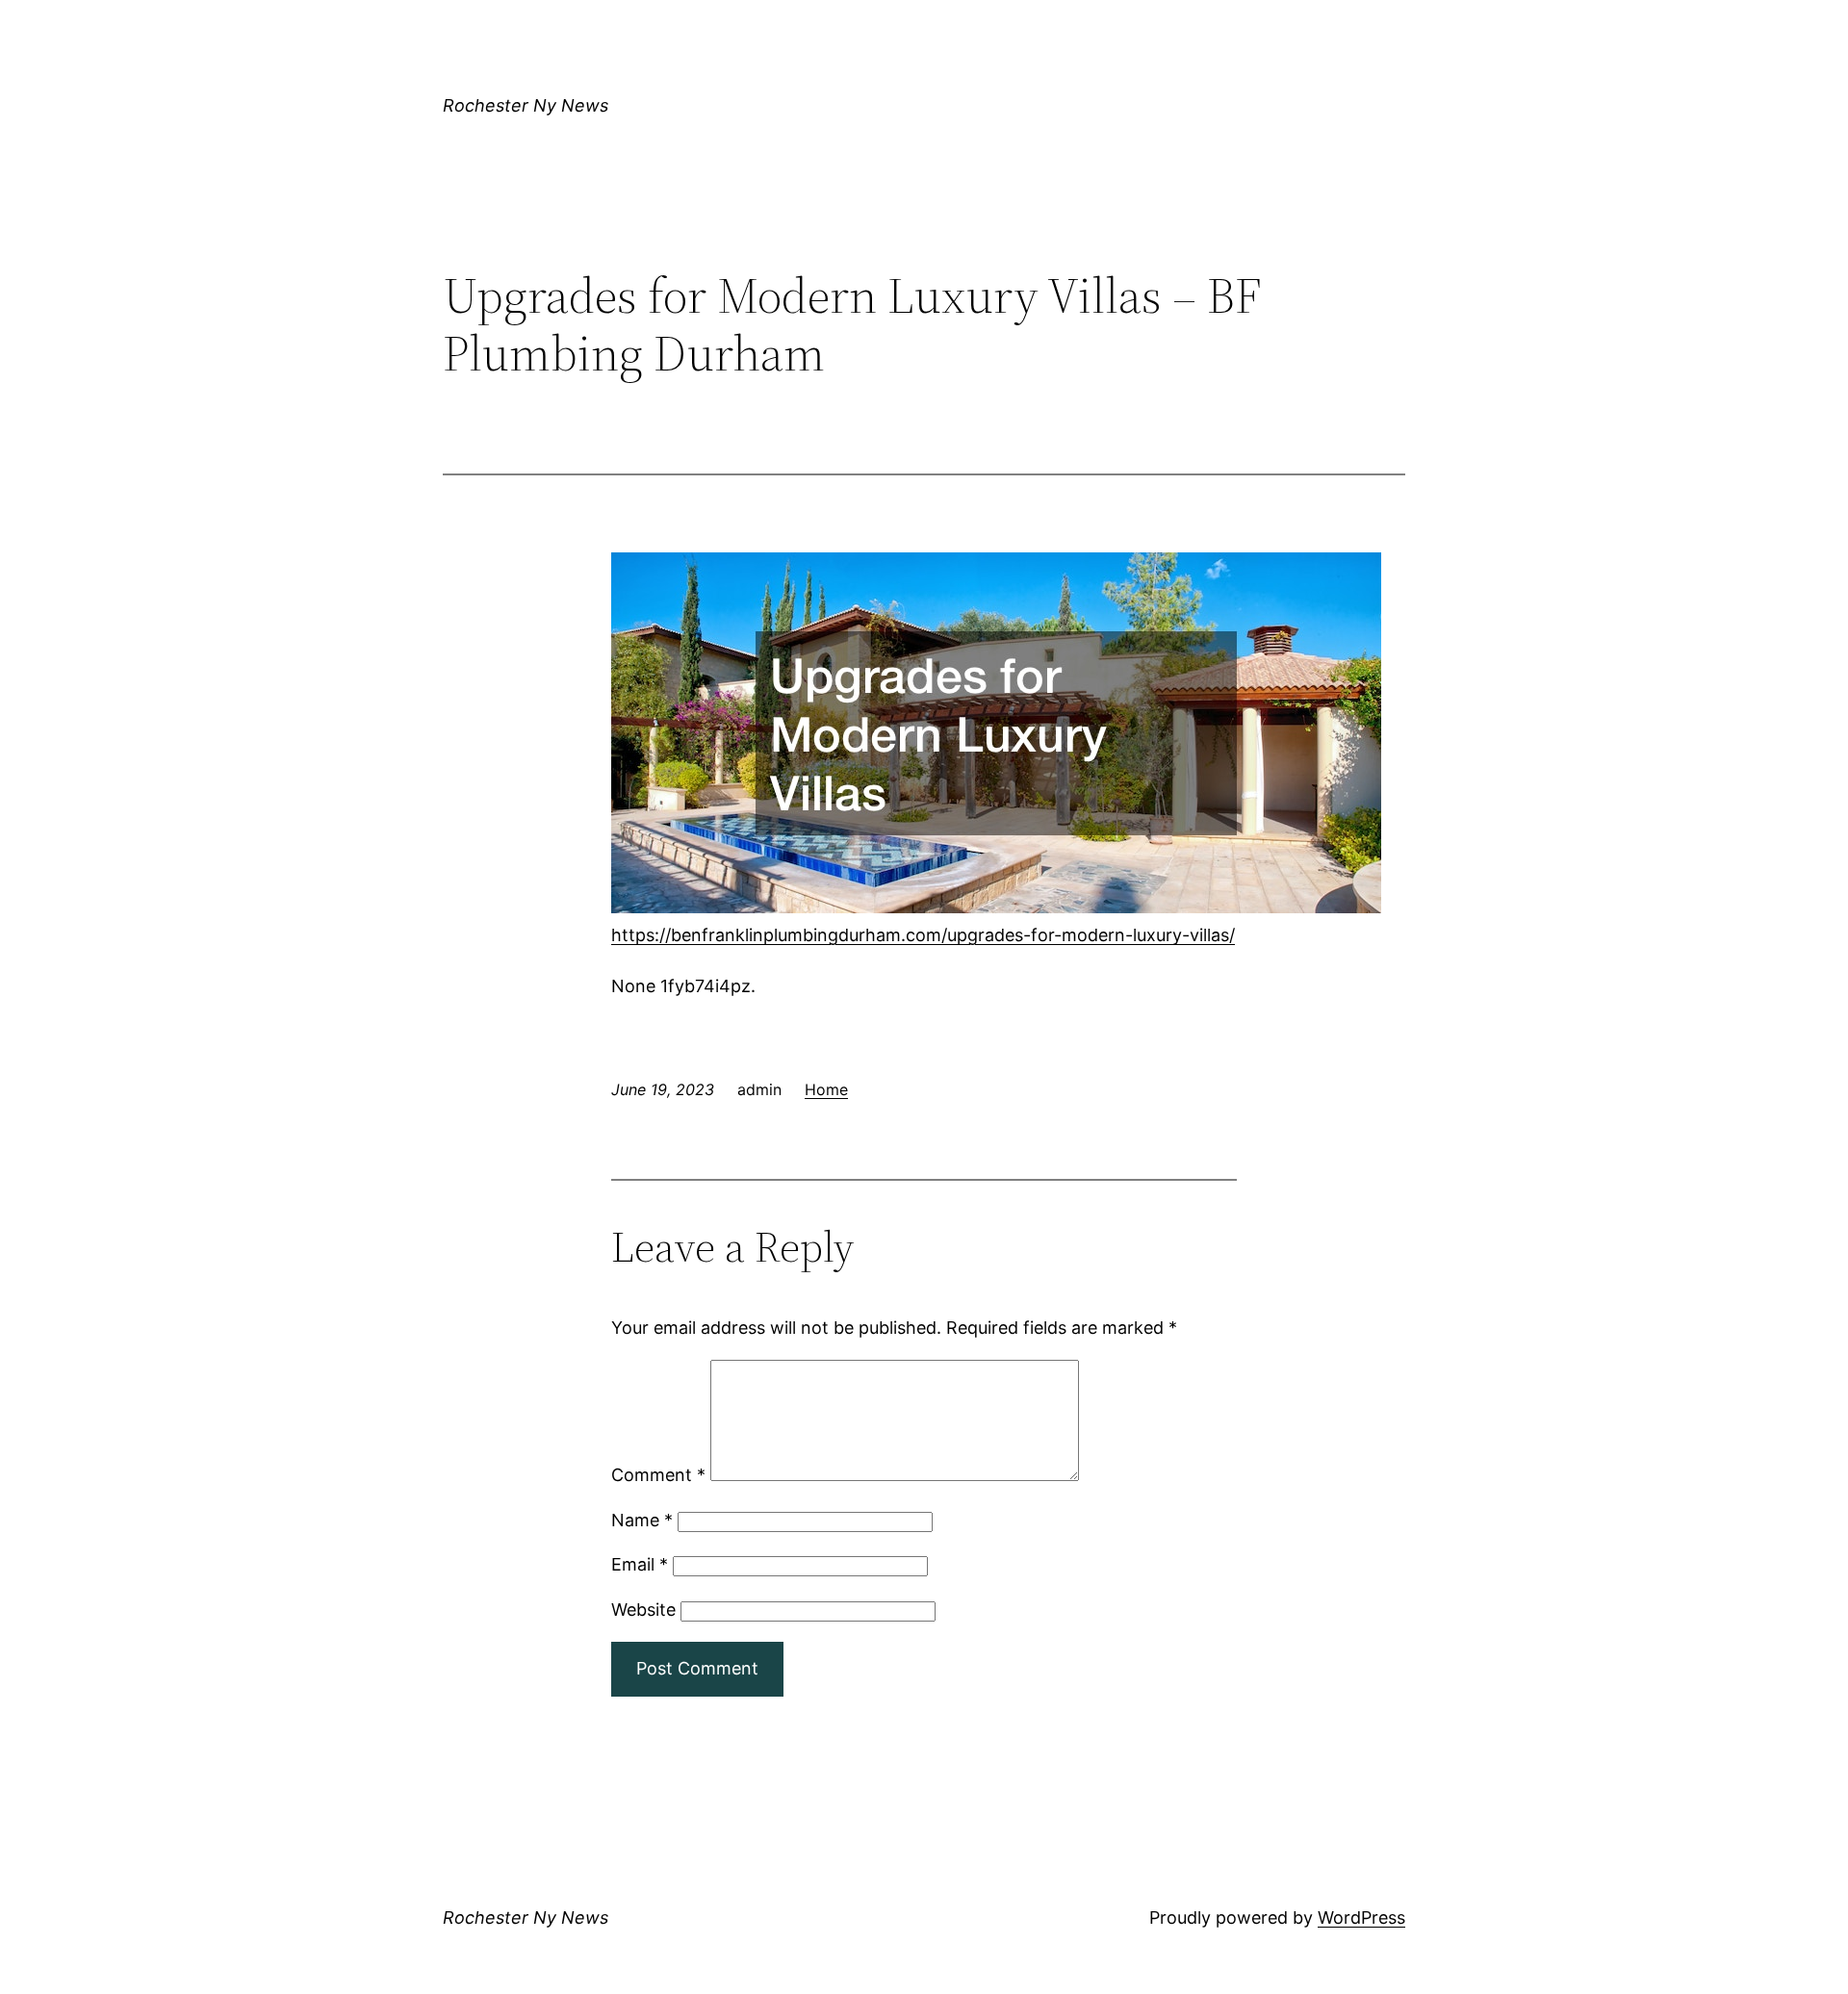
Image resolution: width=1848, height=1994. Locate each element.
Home (826, 1089)
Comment (658, 1475)
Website (643, 1610)
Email (640, 1564)
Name (642, 1520)
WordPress (1361, 1917)
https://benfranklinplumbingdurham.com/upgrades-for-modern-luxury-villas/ (923, 935)
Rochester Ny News (526, 105)
